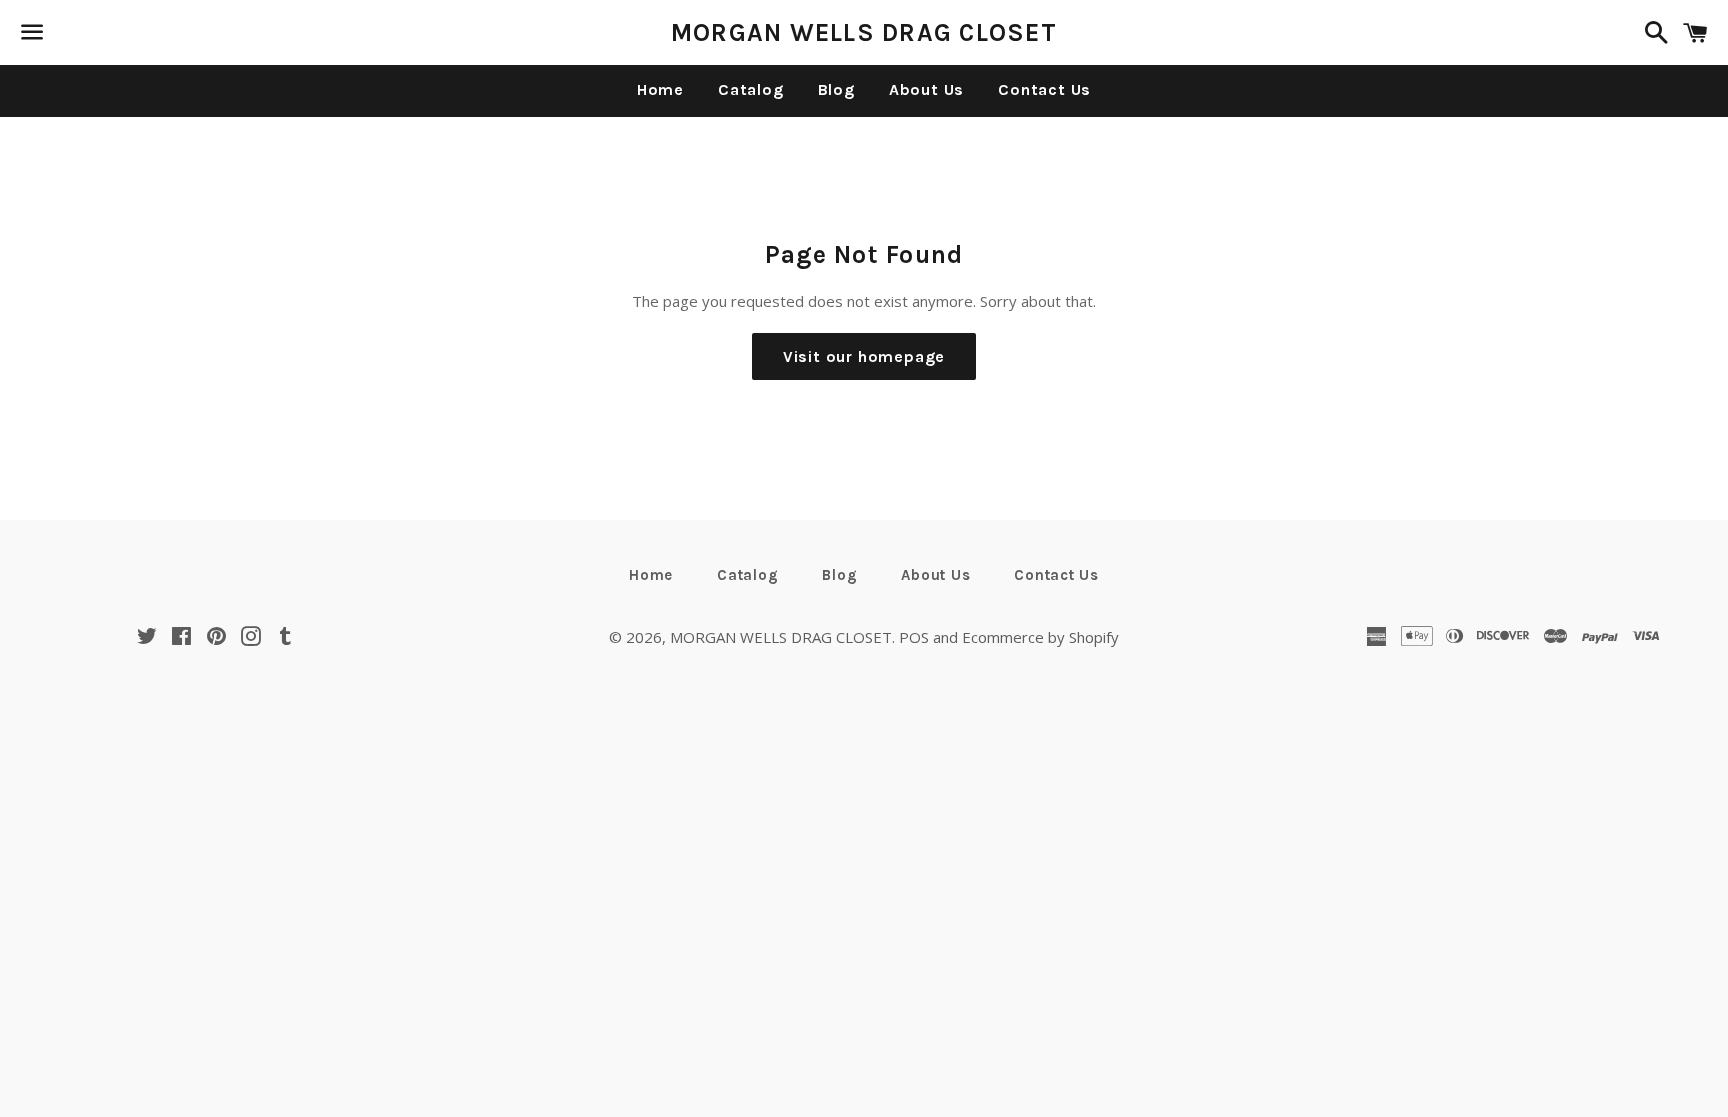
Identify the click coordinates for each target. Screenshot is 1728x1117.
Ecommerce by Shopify (1040, 637)
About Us (926, 89)
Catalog (751, 89)
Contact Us (1044, 89)
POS (914, 637)
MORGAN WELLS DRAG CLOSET (864, 32)
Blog (836, 89)
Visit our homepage (864, 356)
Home (660, 89)
